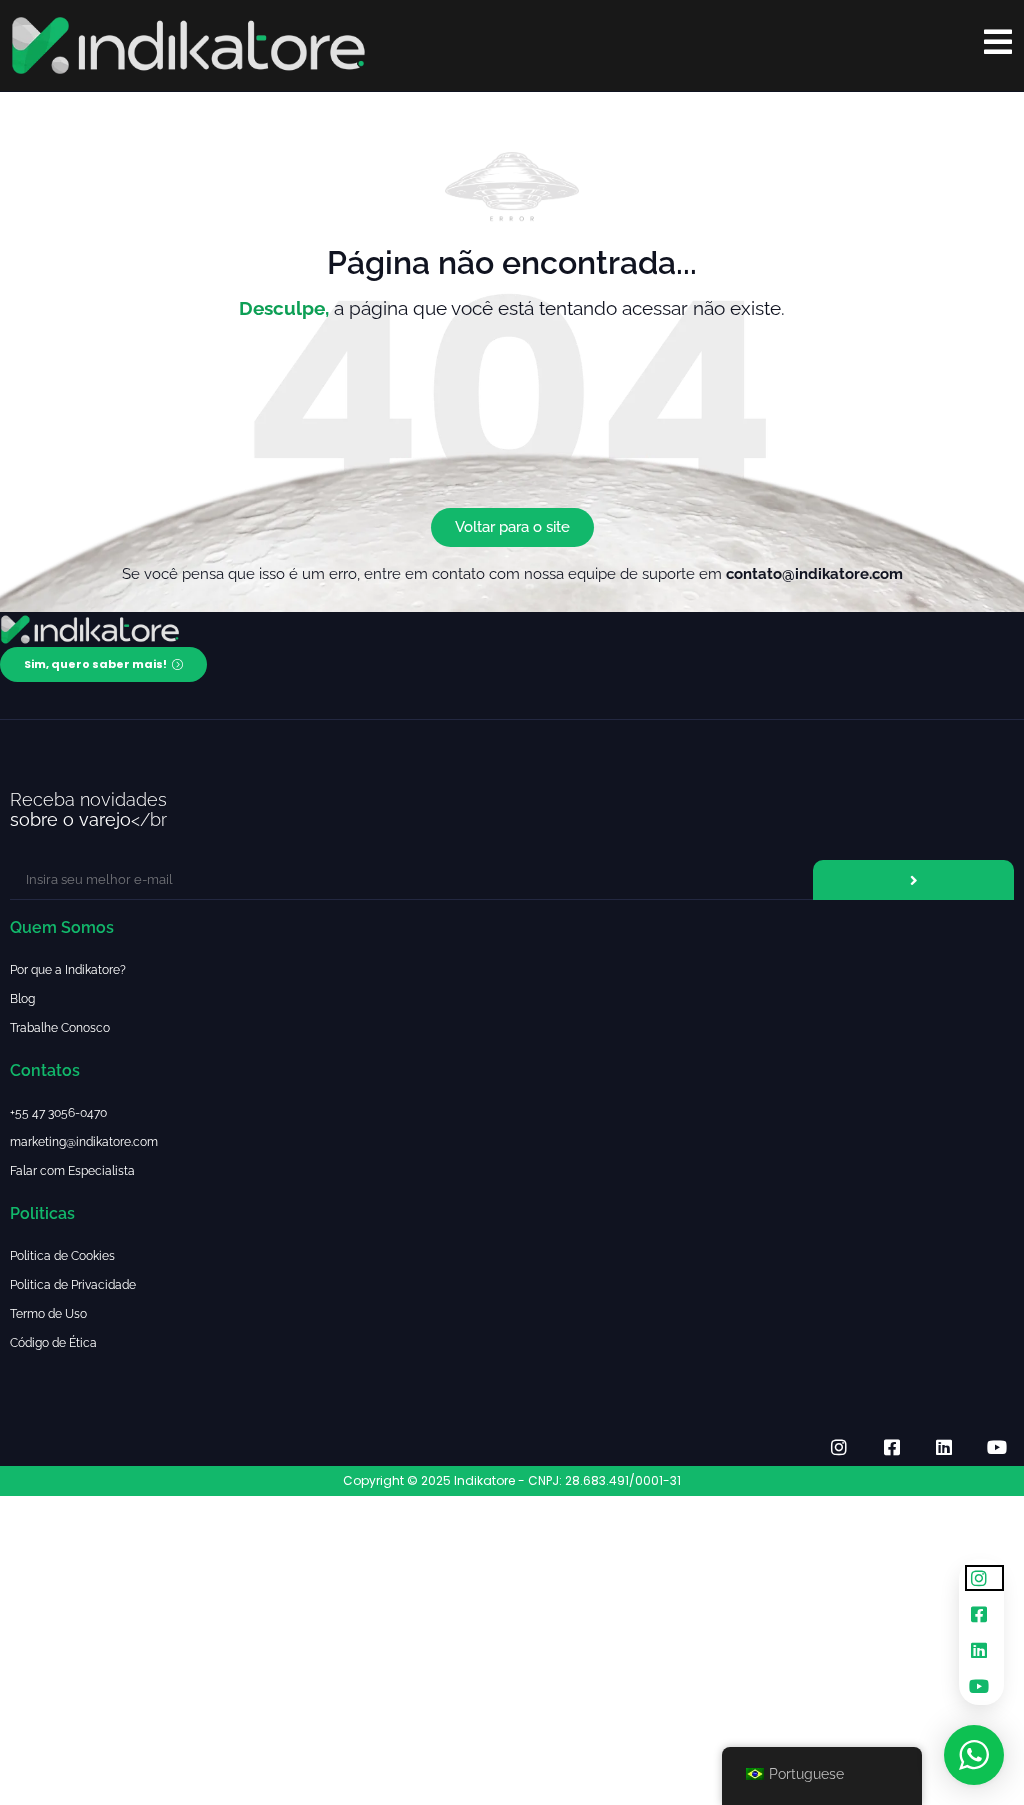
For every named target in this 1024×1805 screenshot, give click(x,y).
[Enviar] (913, 880)
